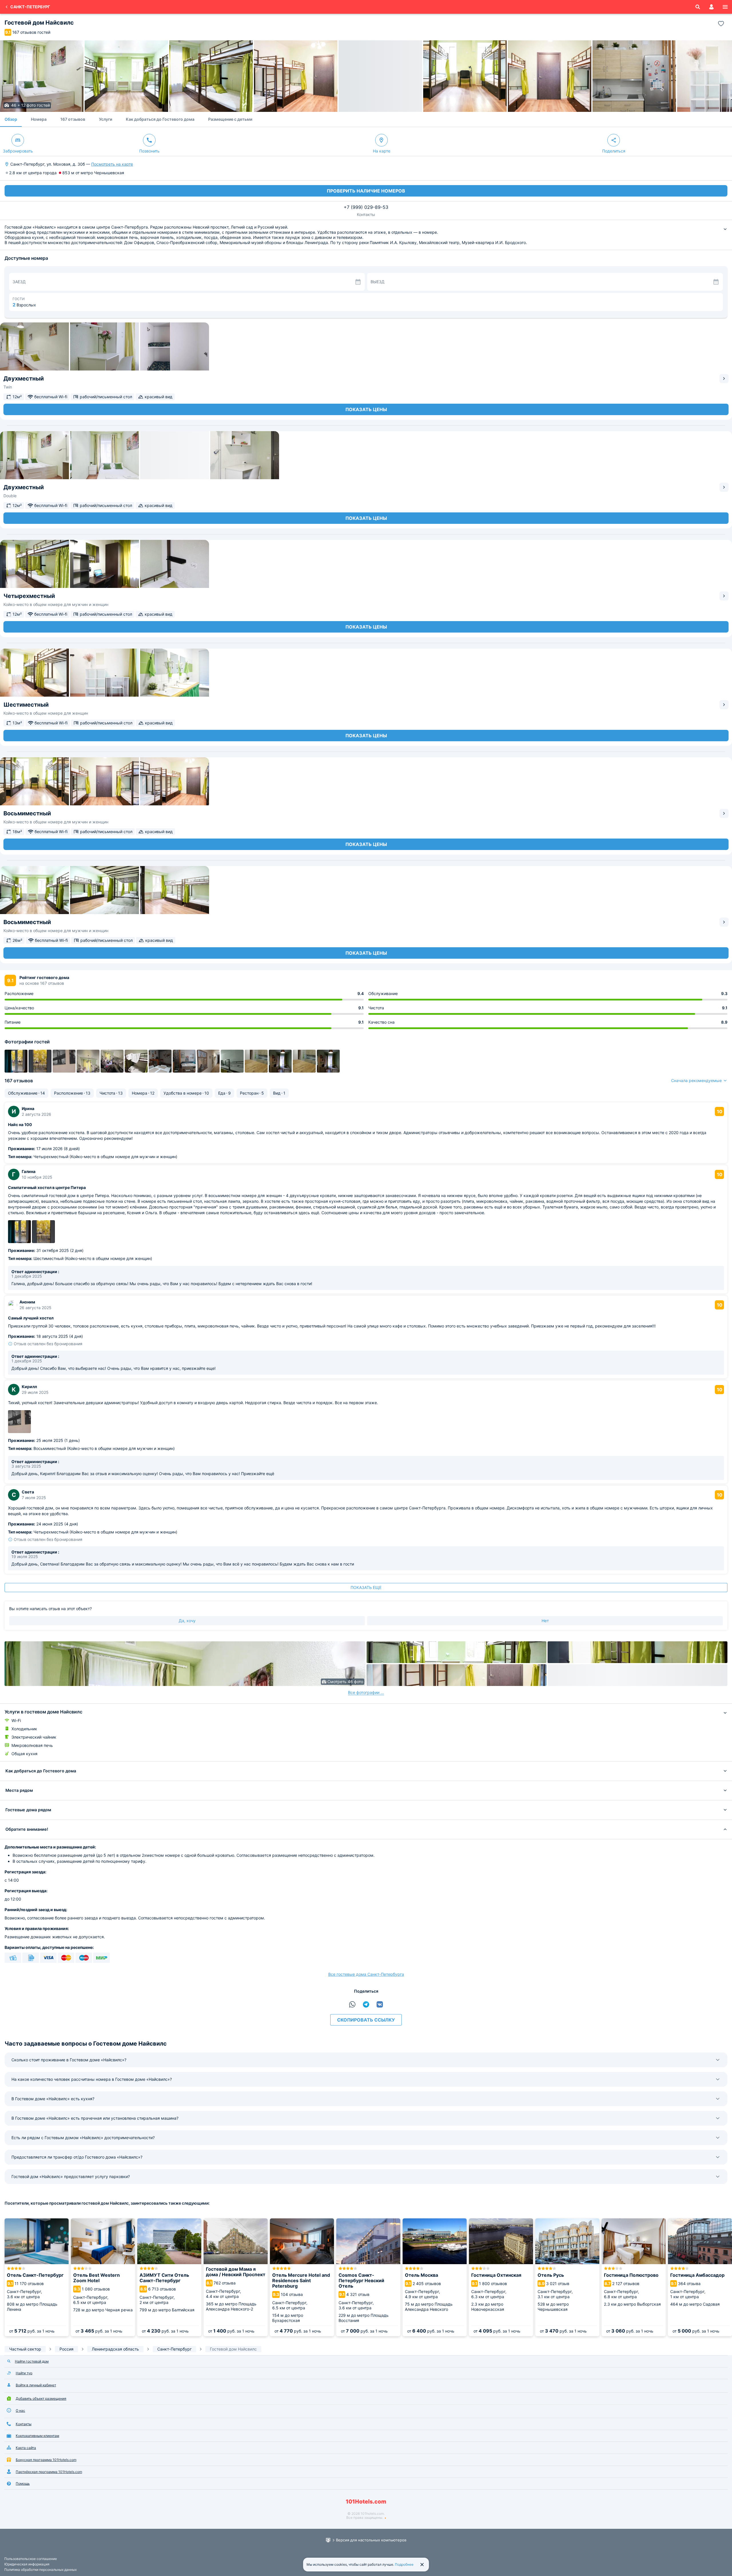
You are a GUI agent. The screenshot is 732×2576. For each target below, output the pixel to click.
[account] (711, 7)
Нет (545, 1621)
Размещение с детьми (230, 119)
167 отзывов (73, 119)
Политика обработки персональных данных (40, 2570)
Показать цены (366, 409)
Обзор (11, 119)
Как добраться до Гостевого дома (160, 119)
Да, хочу (187, 1621)
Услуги (106, 119)
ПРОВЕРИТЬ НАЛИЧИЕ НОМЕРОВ (366, 191)
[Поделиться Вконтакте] (380, 2004)
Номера (39, 119)
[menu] (725, 7)
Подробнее (404, 2564)
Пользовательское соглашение (31, 2559)
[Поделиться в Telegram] (366, 2004)
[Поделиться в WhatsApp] (352, 2004)
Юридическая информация (27, 2564)
